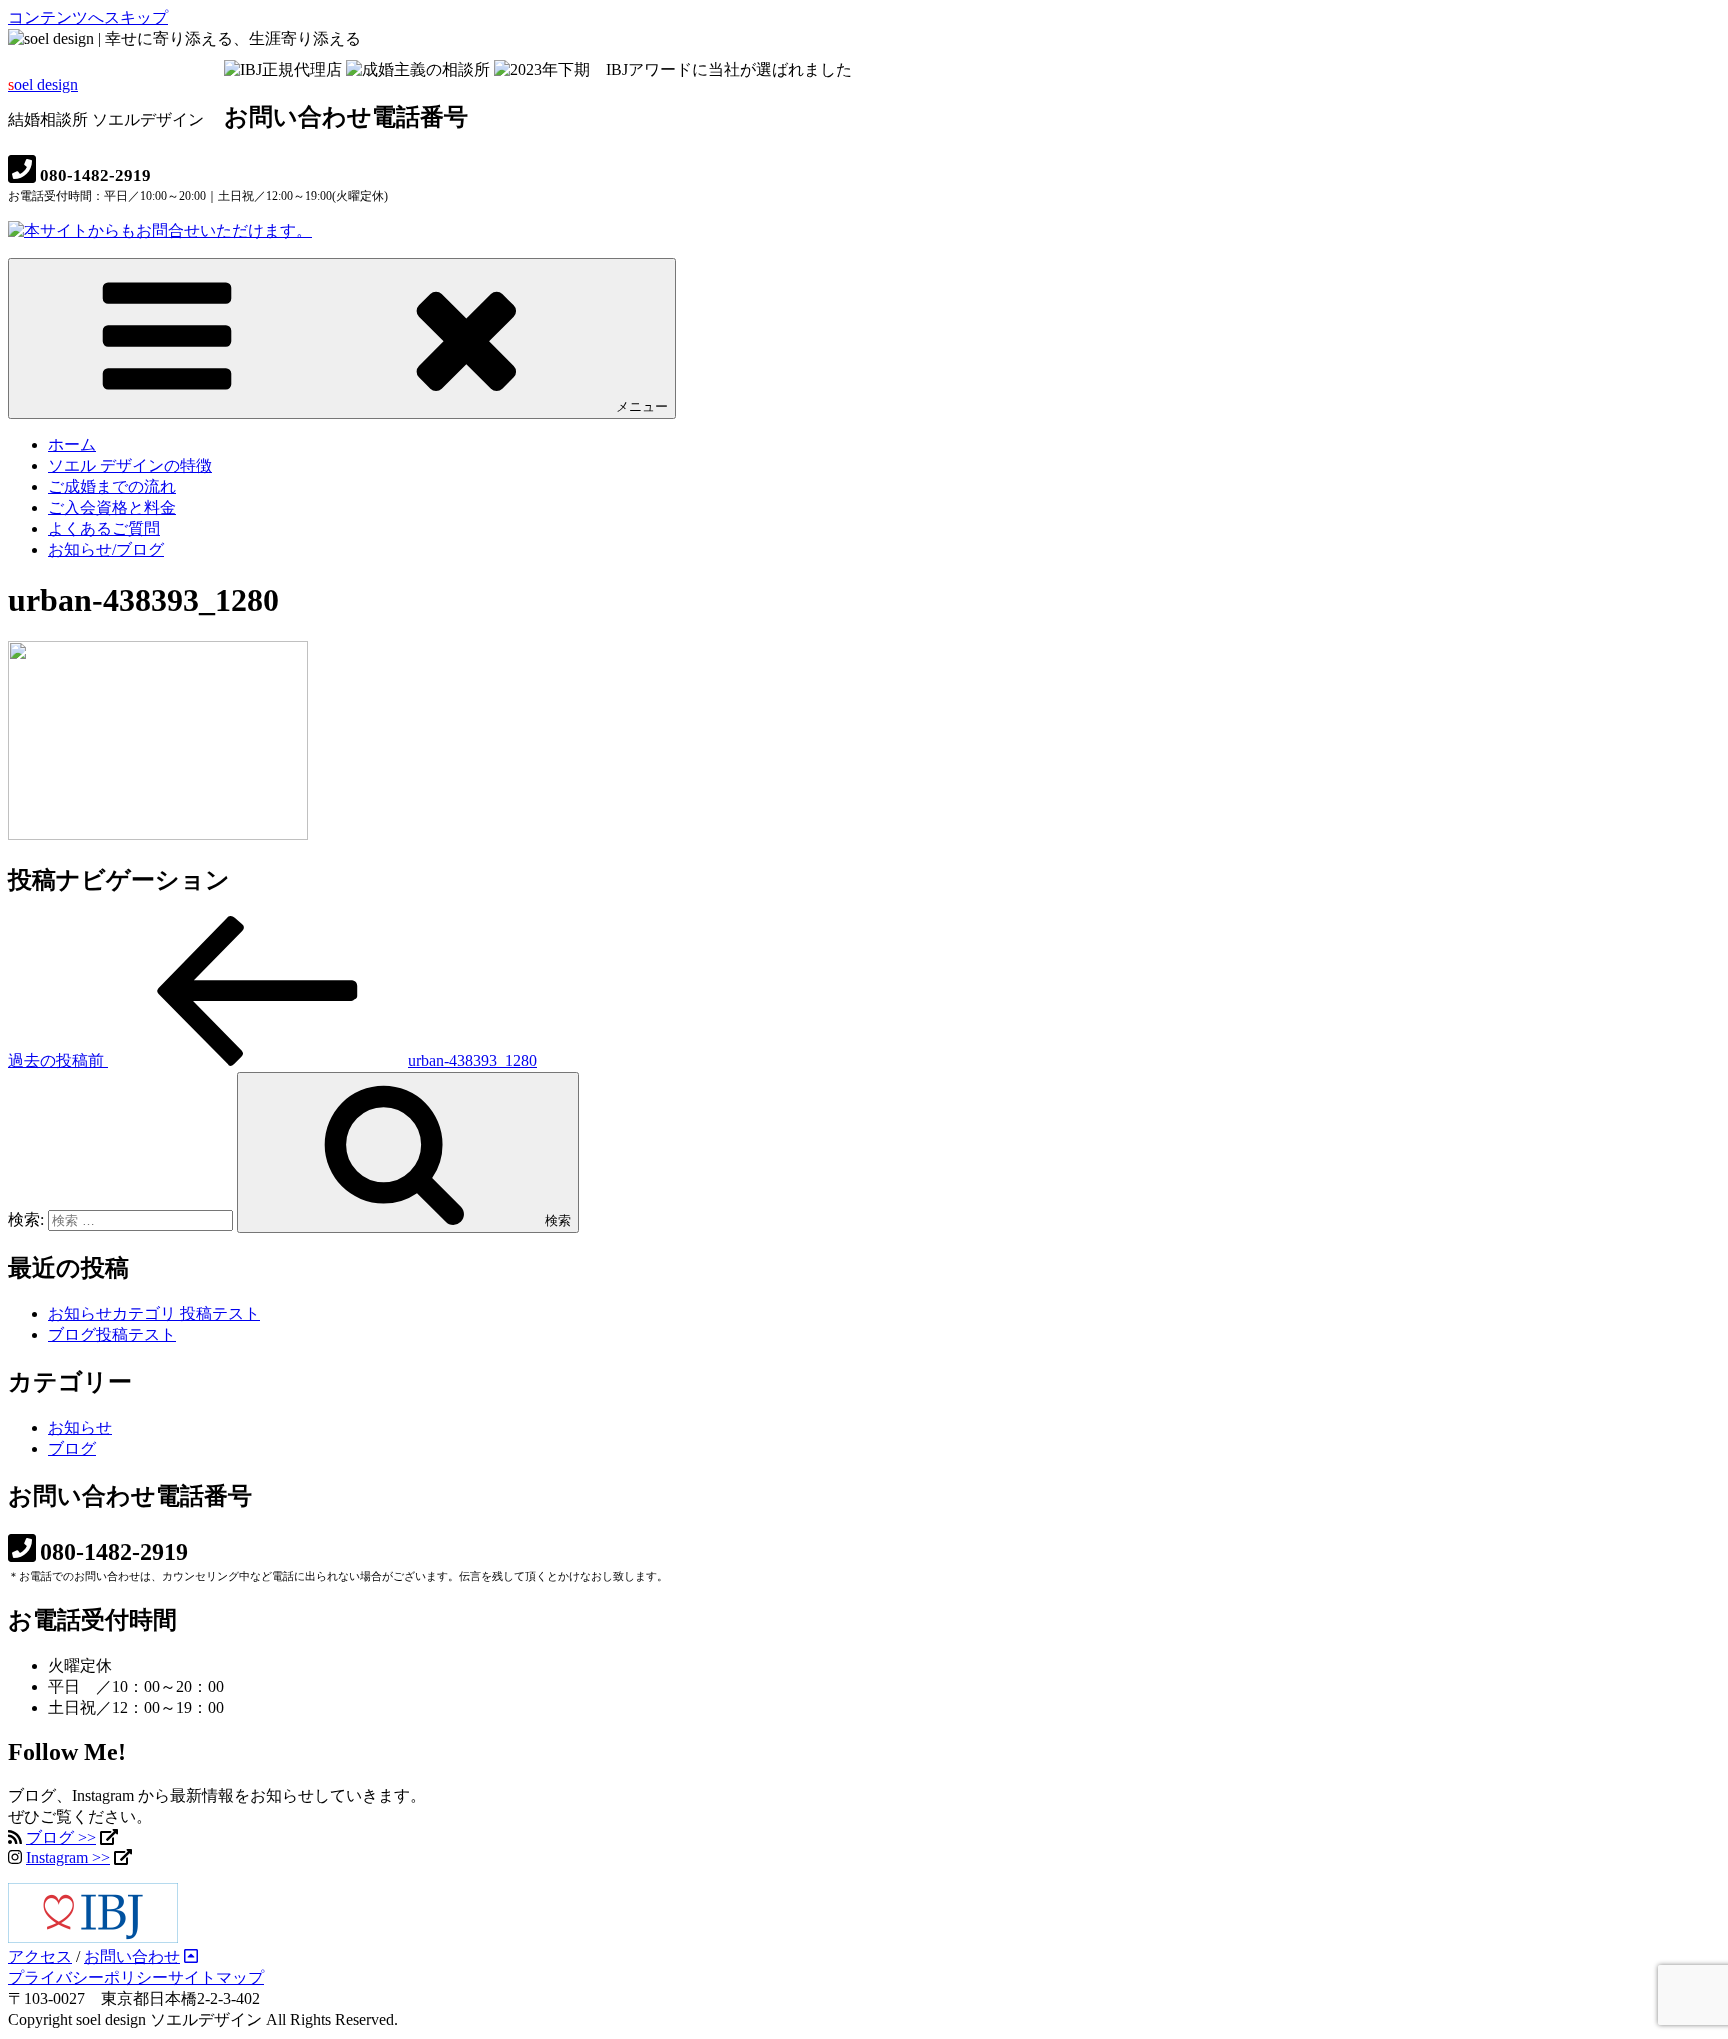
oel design (43, 84)
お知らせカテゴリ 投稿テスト (154, 1313)
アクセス (40, 1956)
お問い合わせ (132, 1956)
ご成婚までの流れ (112, 486)
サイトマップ (216, 1977)
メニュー (642, 406)
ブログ (72, 1448)
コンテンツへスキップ (88, 17)
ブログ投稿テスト (112, 1334)
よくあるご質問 (104, 528)
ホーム (72, 444)
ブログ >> (61, 1837)
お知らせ (80, 1427)
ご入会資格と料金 (112, 507)
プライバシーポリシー (88, 1977)
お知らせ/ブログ (106, 549)
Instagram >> (68, 1857)
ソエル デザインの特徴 (130, 465)
